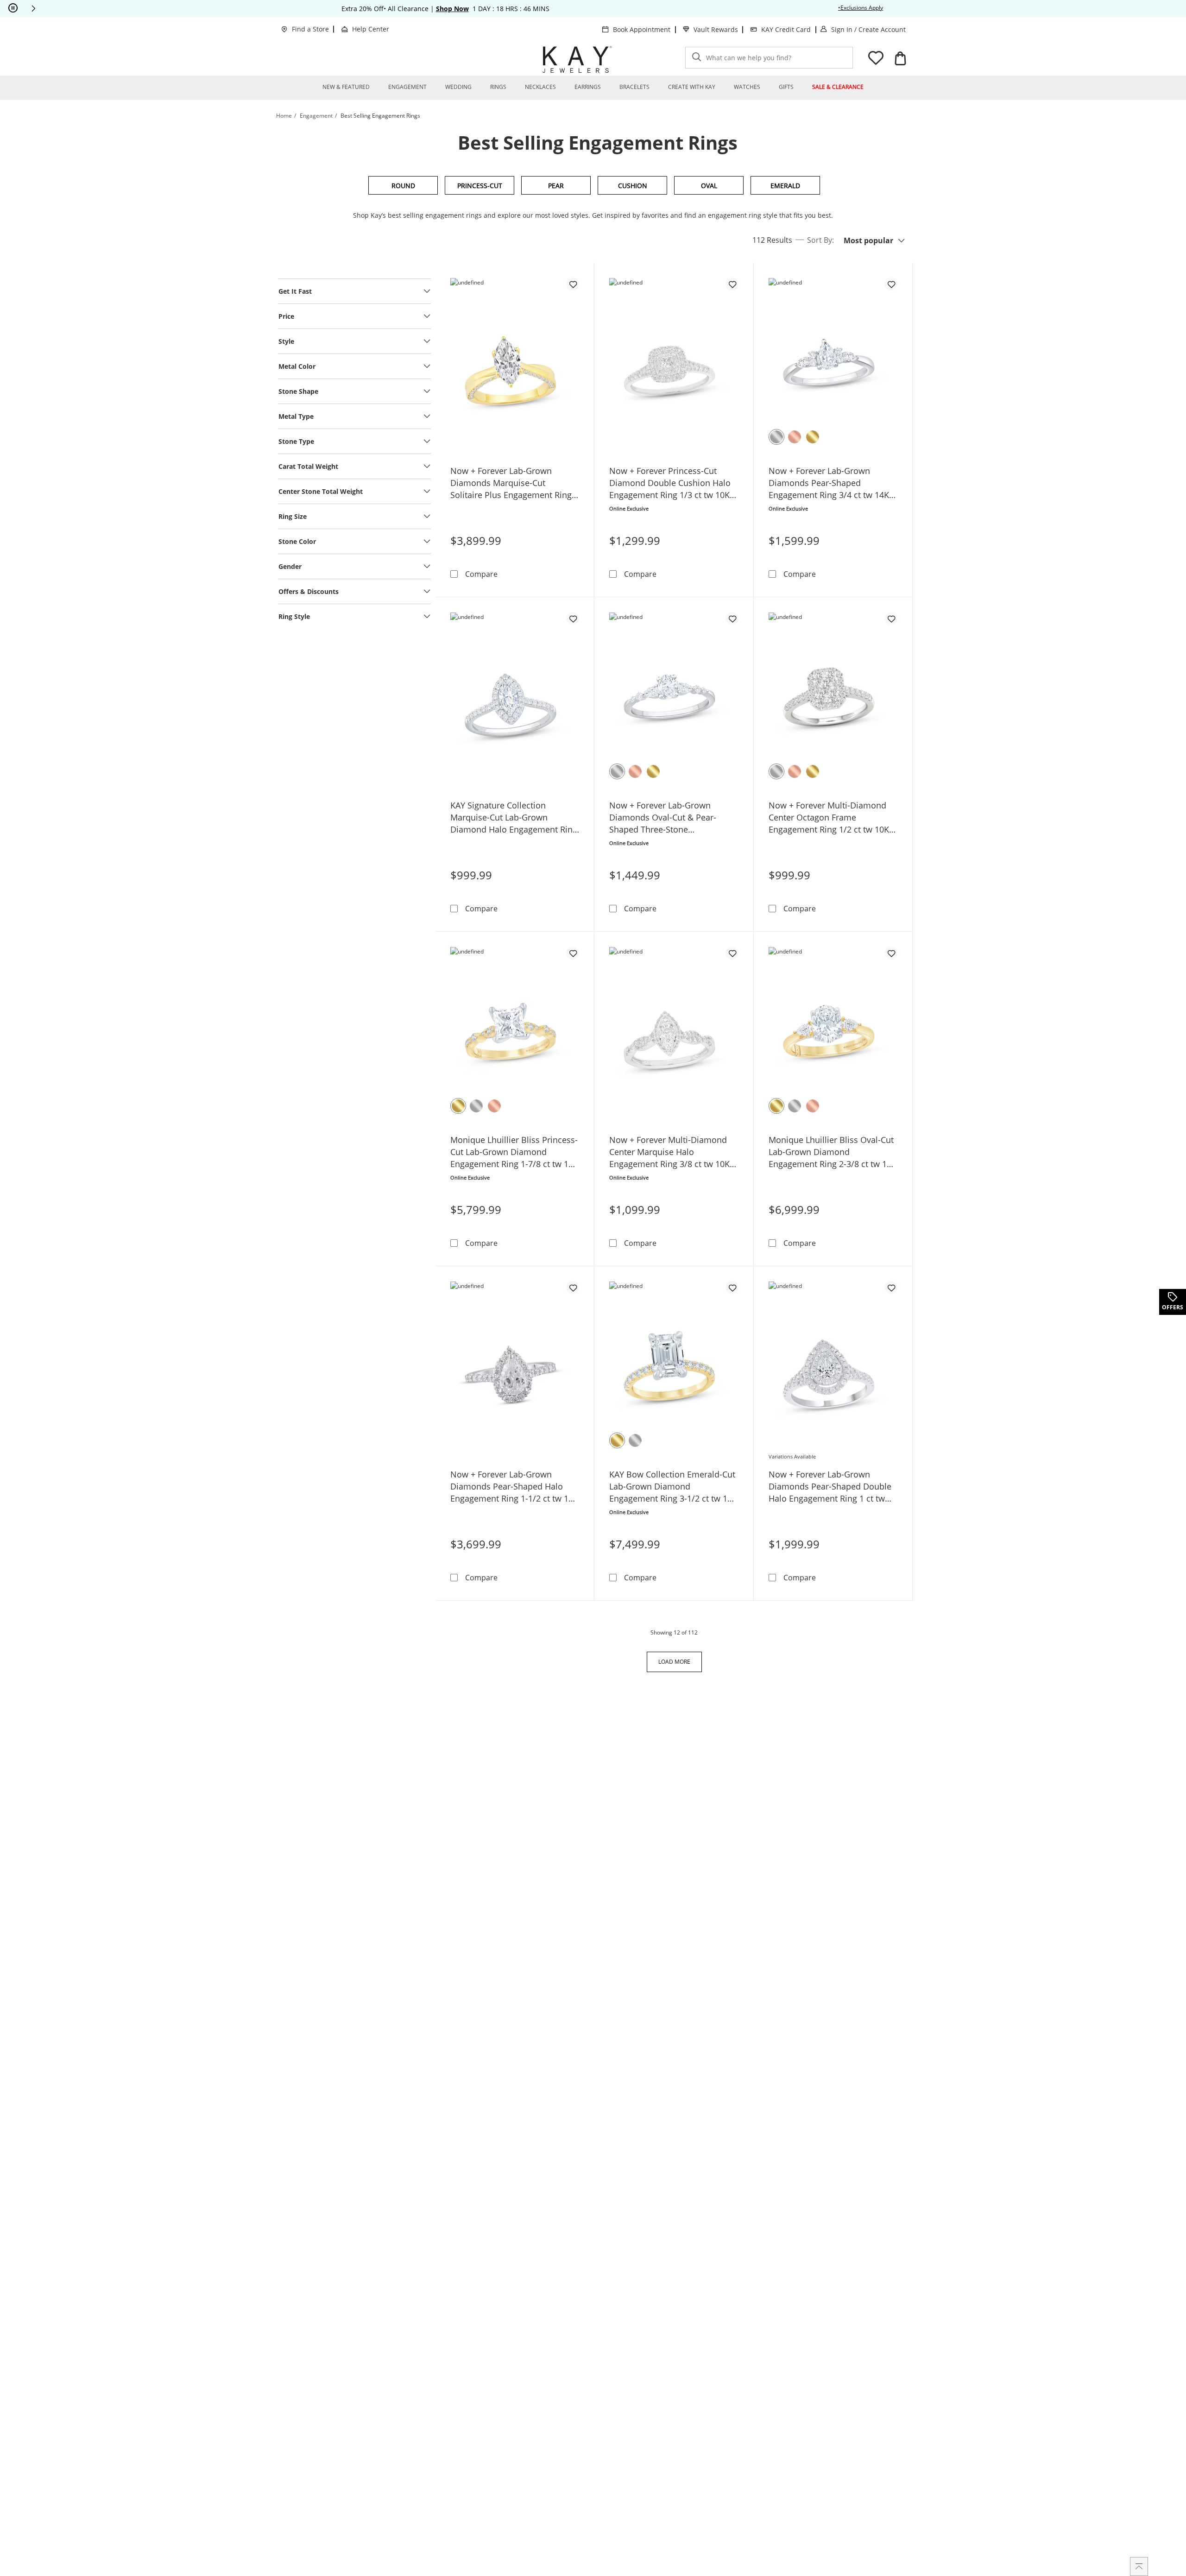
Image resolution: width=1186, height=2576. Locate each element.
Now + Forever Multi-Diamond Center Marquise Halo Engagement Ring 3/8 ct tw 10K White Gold (669, 1152)
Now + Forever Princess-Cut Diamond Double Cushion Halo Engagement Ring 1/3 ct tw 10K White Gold (670, 483)
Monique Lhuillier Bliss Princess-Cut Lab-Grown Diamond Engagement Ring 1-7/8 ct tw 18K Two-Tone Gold (514, 1152)
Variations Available (792, 1456)
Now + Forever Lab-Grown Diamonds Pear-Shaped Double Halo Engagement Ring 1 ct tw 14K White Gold (830, 1487)
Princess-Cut (480, 186)
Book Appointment (642, 29)
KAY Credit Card (786, 29)
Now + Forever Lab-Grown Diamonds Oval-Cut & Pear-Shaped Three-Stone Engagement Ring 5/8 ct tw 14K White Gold (669, 818)
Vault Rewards (716, 29)
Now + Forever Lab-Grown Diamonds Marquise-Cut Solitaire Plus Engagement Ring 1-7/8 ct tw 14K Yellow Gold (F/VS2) (511, 483)
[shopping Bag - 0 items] (900, 58)
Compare (481, 574)
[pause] (13, 8)
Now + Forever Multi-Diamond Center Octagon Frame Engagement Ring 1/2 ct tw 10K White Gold (829, 818)
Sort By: (820, 240)
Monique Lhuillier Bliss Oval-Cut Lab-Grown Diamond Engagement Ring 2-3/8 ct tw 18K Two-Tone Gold (833, 1152)
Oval (709, 186)
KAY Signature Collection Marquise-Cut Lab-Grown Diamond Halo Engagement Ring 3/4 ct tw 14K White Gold (514, 818)
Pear (556, 186)
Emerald (785, 186)
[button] (33, 8)
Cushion (633, 186)
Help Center (371, 29)
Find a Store (310, 29)
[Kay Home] (577, 59)
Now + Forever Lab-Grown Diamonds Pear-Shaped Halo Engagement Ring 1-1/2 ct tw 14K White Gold (514, 1487)
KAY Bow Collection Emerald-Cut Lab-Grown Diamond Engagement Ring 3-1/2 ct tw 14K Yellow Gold (673, 1487)
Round (403, 186)
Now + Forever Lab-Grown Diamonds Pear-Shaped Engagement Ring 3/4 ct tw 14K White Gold (829, 483)
